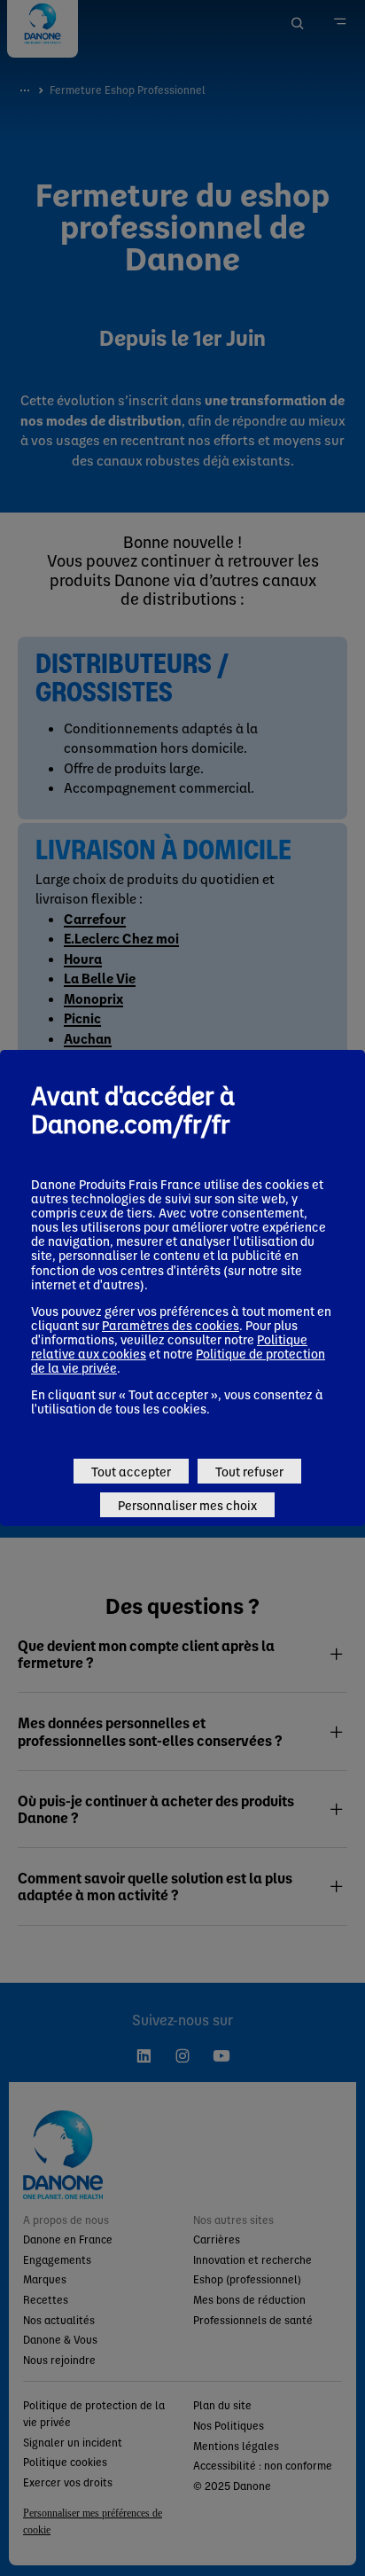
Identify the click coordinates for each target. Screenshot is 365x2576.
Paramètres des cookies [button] (171, 1325)
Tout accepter (131, 1471)
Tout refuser (249, 1471)
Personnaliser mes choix (187, 1505)
